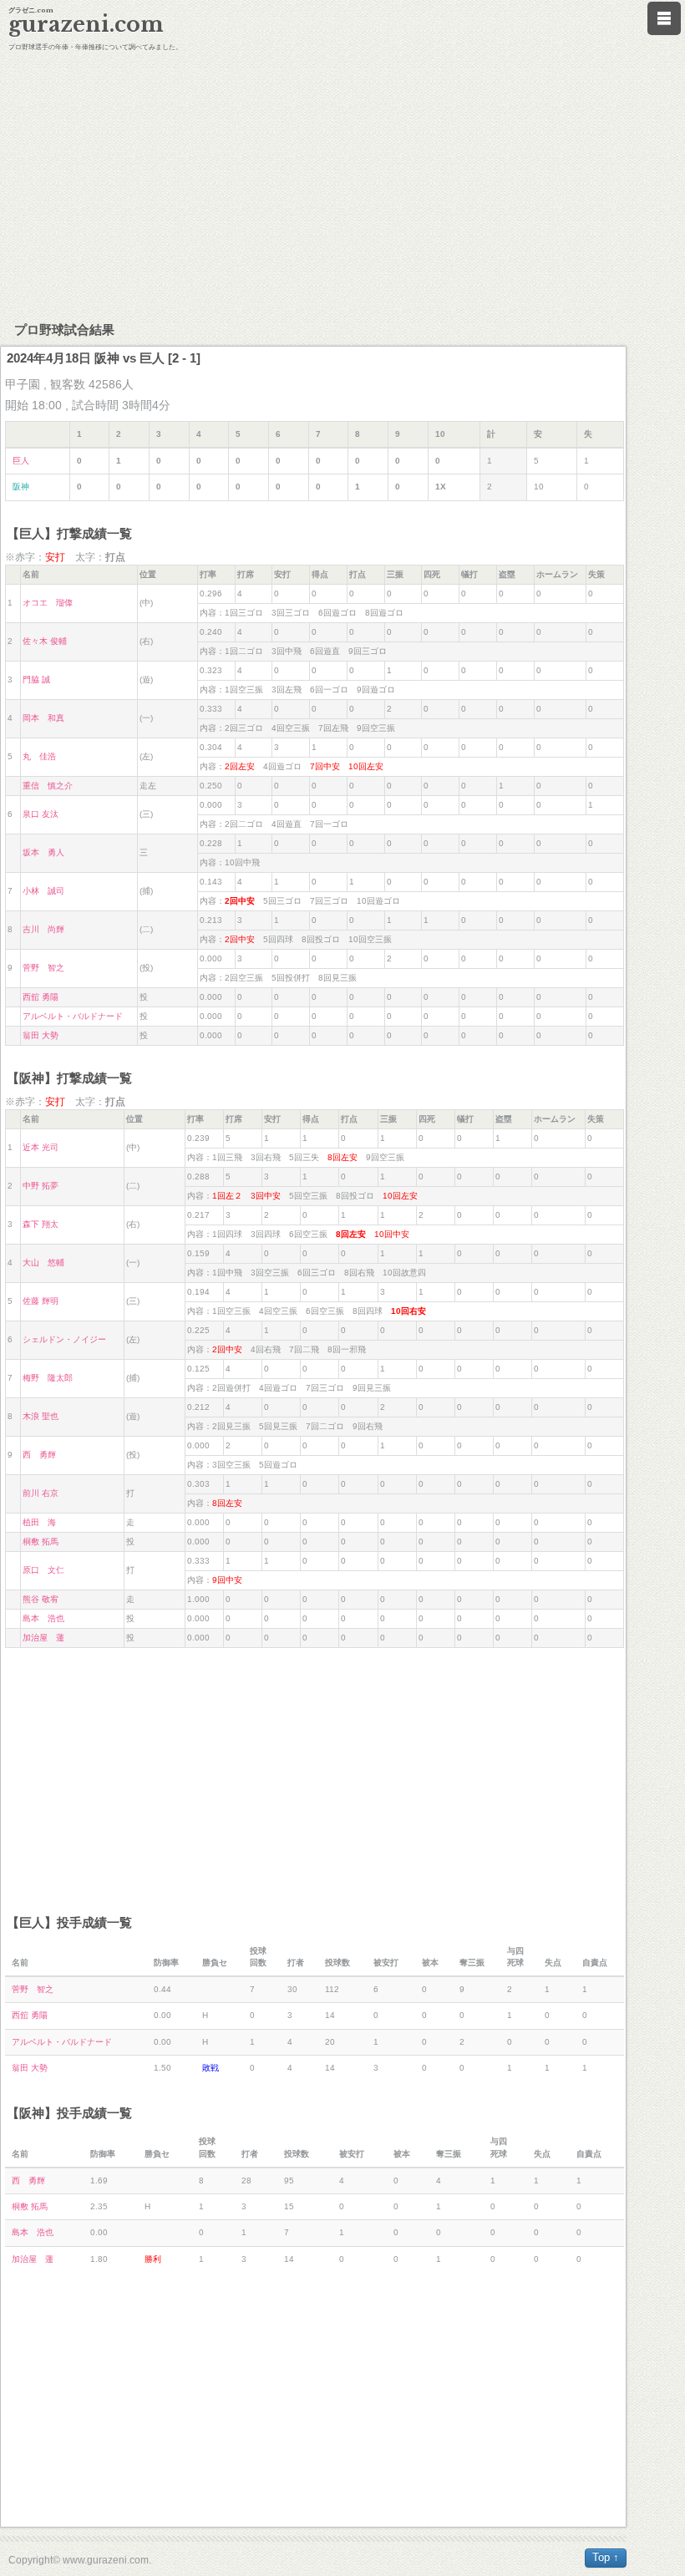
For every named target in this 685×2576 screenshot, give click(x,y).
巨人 (21, 461)
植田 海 (39, 1522)
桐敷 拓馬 (41, 1542)
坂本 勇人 (43, 852)
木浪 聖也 (41, 1416)
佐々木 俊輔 (45, 641)
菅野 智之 (43, 968)
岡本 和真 (43, 718)
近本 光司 (41, 1147)
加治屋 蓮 (43, 1638)
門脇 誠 (36, 679)
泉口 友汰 (41, 814)
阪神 (21, 487)
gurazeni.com (86, 25)
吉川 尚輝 (43, 929)
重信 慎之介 (48, 786)
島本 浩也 (43, 1618)
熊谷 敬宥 (41, 1599)
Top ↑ (606, 2557)
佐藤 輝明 (41, 1301)
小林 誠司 (43, 891)
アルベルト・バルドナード (73, 1016)
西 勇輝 (39, 1455)
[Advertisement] (342, 184)
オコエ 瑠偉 (48, 603)
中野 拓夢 (41, 1186)
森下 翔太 (41, 1224)
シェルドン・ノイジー (64, 1339)
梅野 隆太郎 (48, 1378)
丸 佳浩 (39, 756)
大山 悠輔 (43, 1263)
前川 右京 (41, 1493)
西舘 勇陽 (41, 997)
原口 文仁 (43, 1570)
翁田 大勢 (41, 1035)
